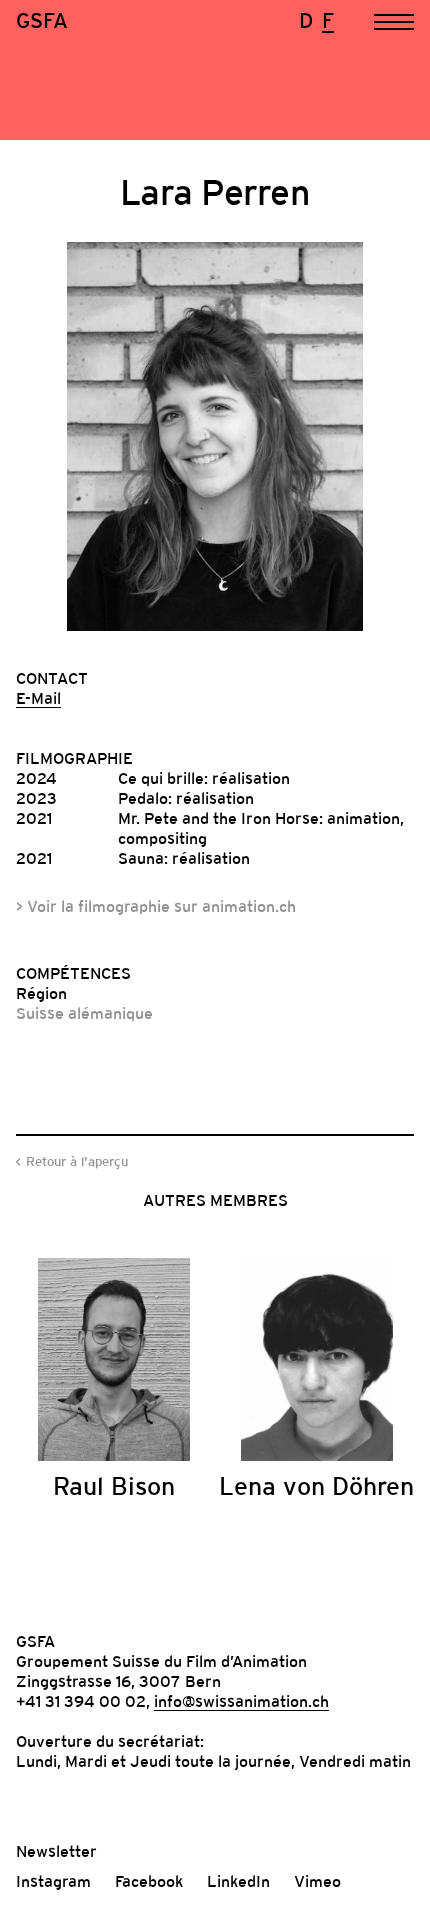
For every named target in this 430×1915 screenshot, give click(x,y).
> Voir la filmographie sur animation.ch (156, 906)
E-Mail (38, 698)
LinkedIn (238, 1881)
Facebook (149, 1881)
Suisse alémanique (84, 1013)
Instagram (53, 1881)
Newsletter (56, 1851)
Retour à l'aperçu (77, 1161)
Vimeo (317, 1881)
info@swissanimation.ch (241, 1701)
